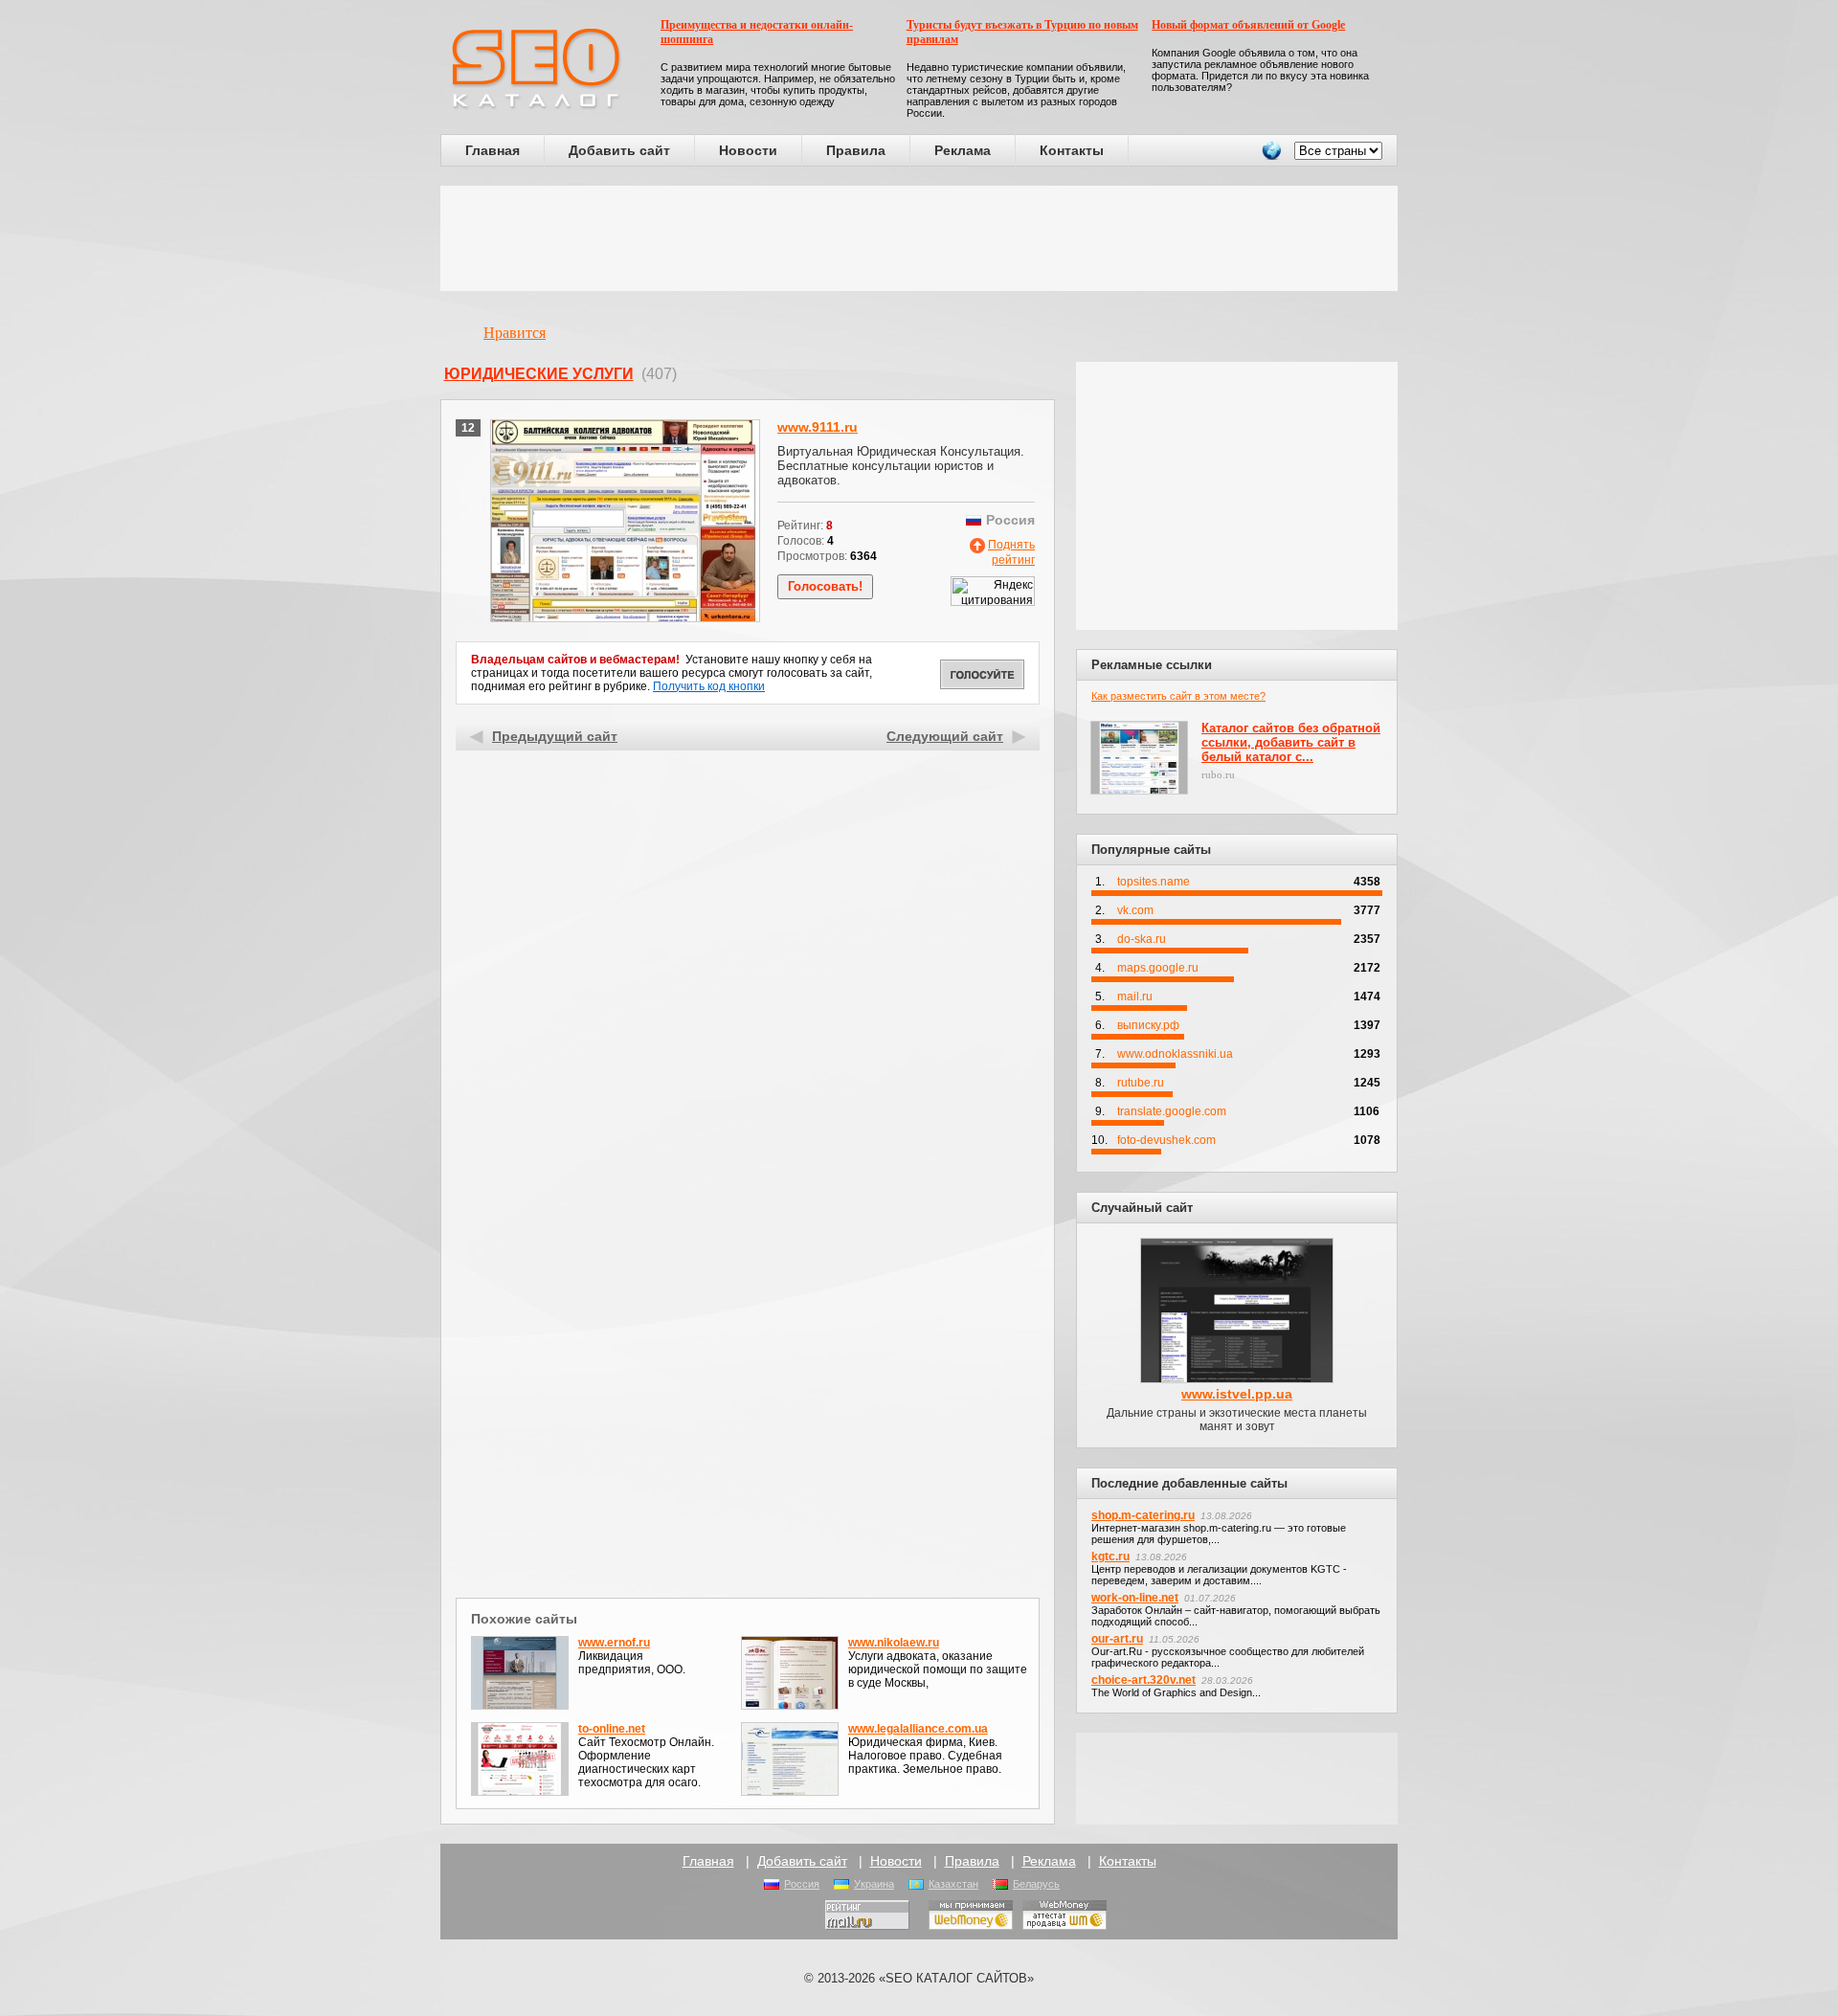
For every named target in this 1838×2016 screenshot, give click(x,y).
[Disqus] (748, 1344)
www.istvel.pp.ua (1237, 1394)
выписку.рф (1148, 1025)
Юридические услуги (539, 374)
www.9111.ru (818, 427)
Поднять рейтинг (1011, 552)
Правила (856, 150)
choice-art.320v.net (1143, 1680)
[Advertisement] (919, 238)
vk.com (1135, 910)
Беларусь (1036, 1884)
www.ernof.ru (614, 1643)
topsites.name (1154, 882)
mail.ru (1135, 997)
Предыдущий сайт (555, 736)
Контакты (1072, 150)
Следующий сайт (945, 736)
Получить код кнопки (709, 686)
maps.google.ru (1158, 968)
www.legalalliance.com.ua (918, 1729)
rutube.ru (1141, 1083)
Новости (748, 150)
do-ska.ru (1142, 939)
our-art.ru (1117, 1639)
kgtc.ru (1110, 1557)
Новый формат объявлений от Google (1248, 25)
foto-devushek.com (1166, 1140)
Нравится (515, 333)
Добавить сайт (619, 150)
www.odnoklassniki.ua (1175, 1054)
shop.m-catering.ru (1143, 1515)
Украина (874, 1884)
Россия (802, 1884)
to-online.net (612, 1729)
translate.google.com (1172, 1111)
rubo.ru (1218, 774)
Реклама (963, 150)
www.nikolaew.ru (894, 1643)
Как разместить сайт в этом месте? (1178, 696)
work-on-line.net (1135, 1598)
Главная (493, 150)
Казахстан (953, 1884)
